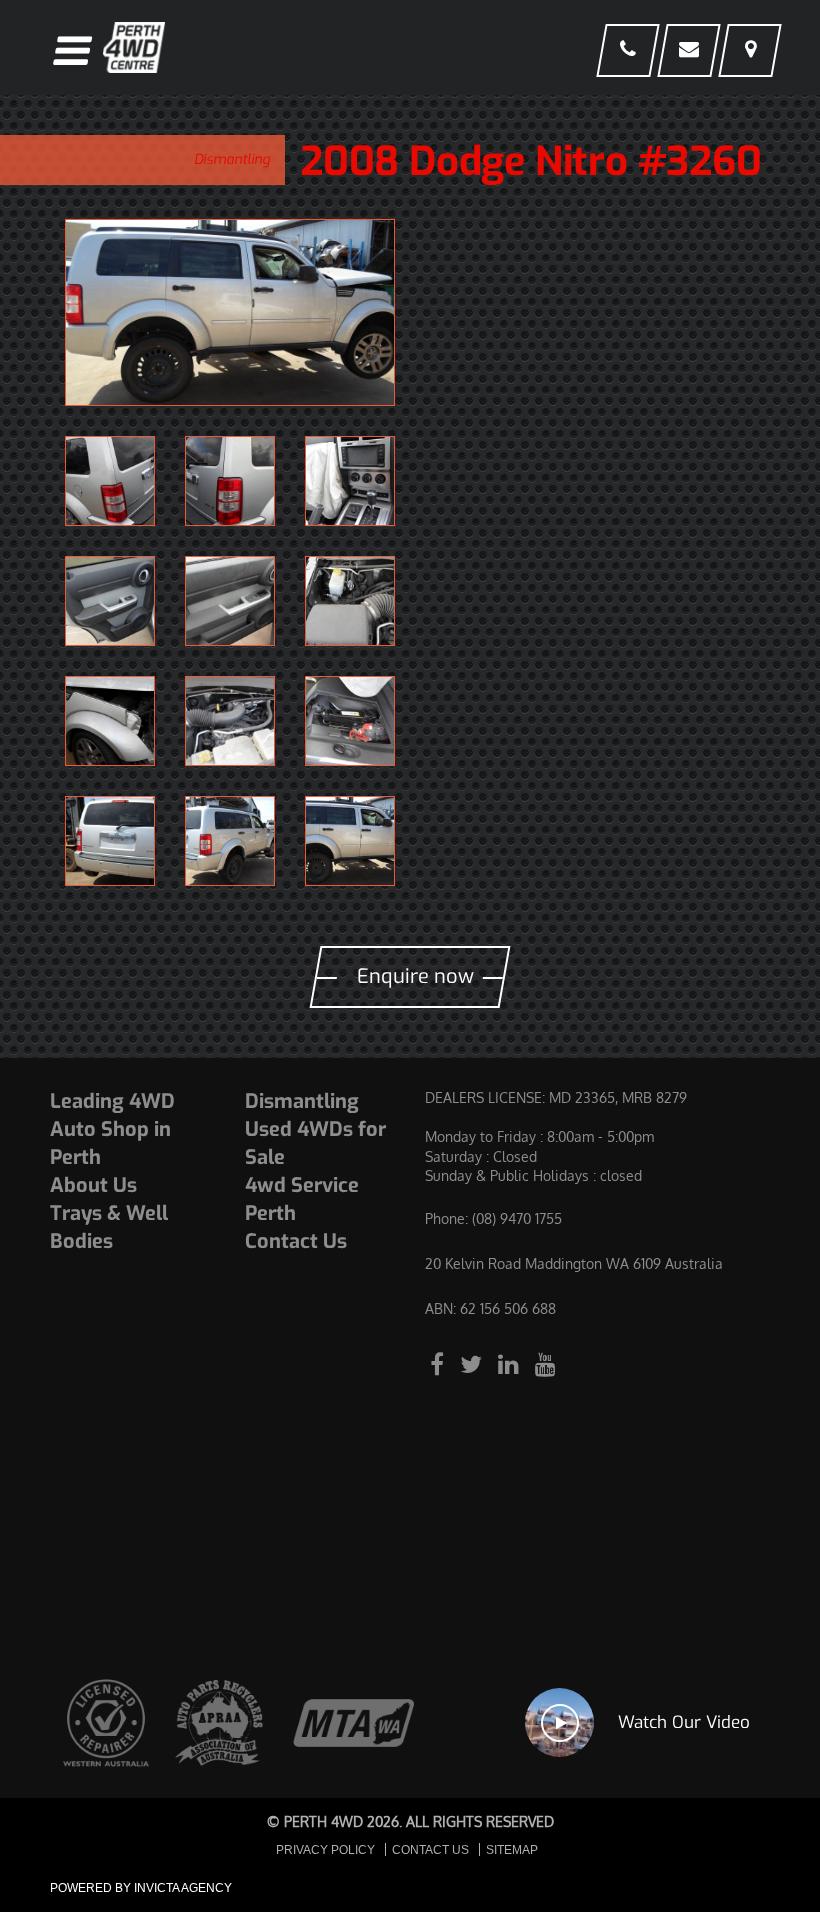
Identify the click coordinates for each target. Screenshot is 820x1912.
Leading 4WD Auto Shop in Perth (112, 1129)
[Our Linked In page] (511, 1363)
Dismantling (232, 159)
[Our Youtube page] (545, 1363)
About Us (93, 1185)
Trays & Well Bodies (109, 1227)
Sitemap (512, 1850)
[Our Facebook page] (440, 1363)
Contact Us (296, 1241)
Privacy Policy (325, 1850)
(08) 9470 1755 (517, 1218)
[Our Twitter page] (474, 1363)
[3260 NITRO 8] (230, 312)
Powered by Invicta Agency (141, 1888)
